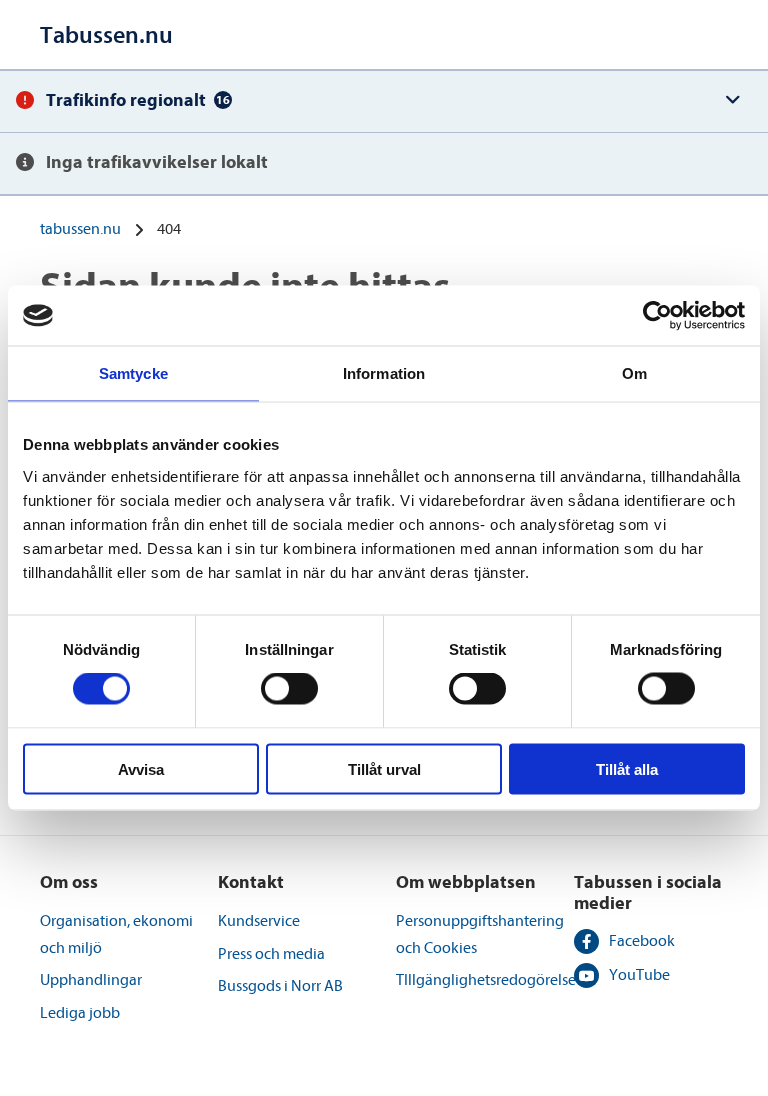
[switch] (289, 689)
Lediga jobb (80, 1013)
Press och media (271, 954)
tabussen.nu (80, 229)
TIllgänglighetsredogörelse (486, 980)
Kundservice (259, 921)
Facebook (642, 941)
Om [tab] (634, 373)
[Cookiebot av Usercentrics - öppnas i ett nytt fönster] (657, 316)
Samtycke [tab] (133, 373)
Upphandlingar (91, 980)
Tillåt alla (627, 768)
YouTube (639, 975)
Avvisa (141, 768)
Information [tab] (384, 373)
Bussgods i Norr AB (280, 986)
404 (169, 229)
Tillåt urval (384, 768)
